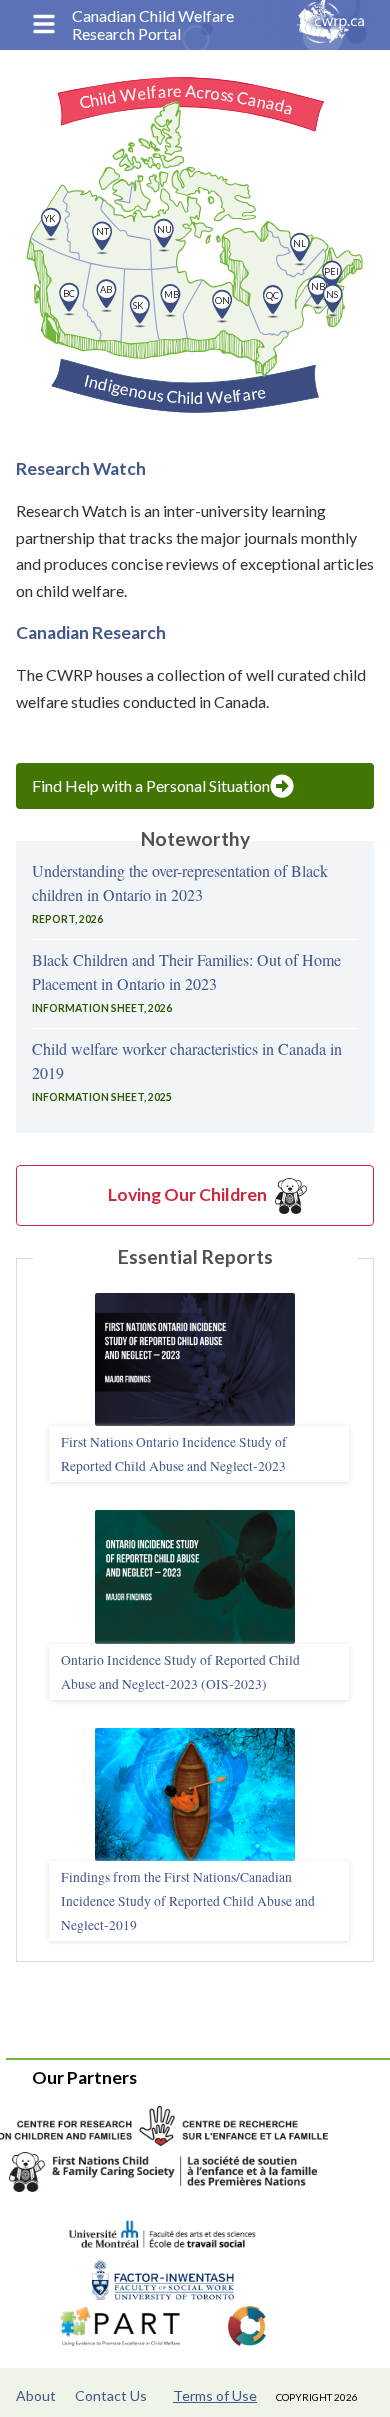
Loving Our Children (187, 1194)
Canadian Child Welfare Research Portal (153, 25)
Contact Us (111, 2395)
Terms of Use (215, 2395)
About (36, 2395)
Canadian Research (91, 632)
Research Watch (81, 468)
